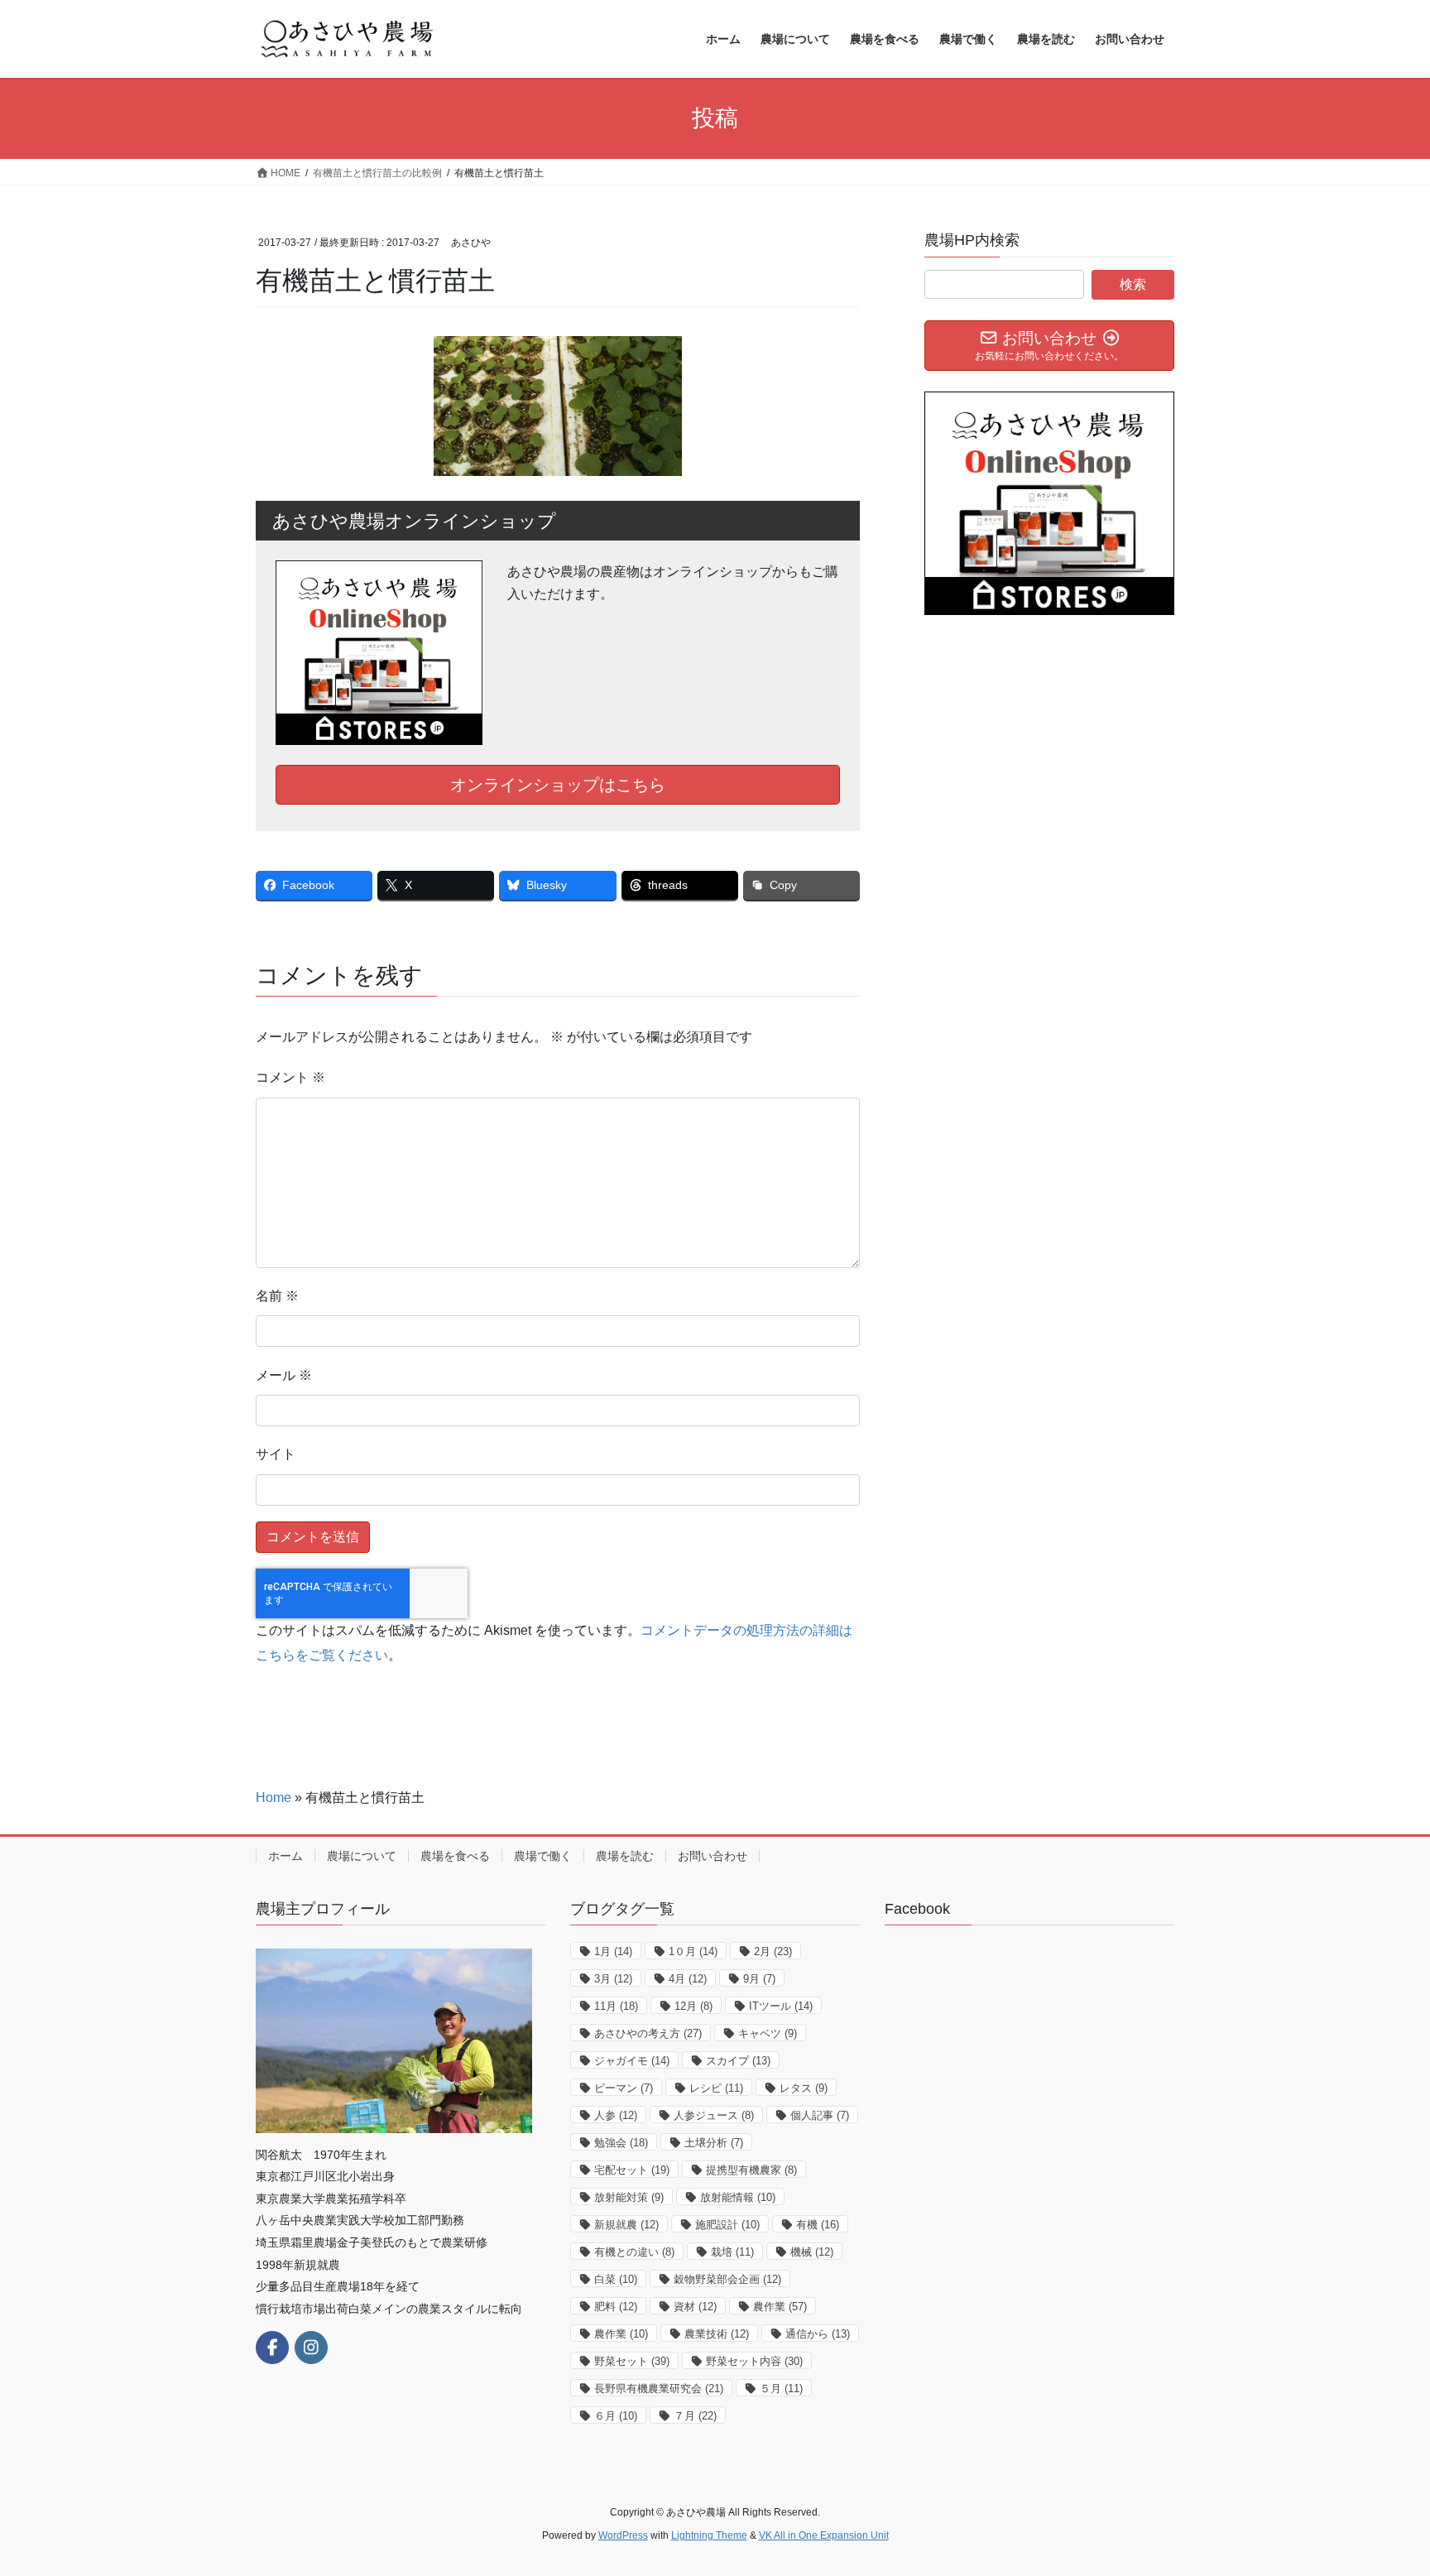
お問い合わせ (713, 1856)
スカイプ (738, 2061)
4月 (688, 1979)
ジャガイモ (632, 2061)
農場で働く (543, 1856)
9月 (759, 1979)
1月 (613, 1951)
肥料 (616, 2307)
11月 (616, 2006)
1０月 (693, 1951)
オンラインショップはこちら (558, 785)
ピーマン (624, 2088)
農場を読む (625, 1856)
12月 (693, 2006)
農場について (362, 1856)
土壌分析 (714, 2143)
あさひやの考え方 (648, 2033)
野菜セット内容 (754, 2361)
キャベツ (768, 2033)
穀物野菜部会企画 (727, 2279)
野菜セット (632, 2361)
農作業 (780, 2307)
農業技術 (717, 2334)
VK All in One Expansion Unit (824, 2535)
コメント (290, 1077)
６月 (616, 2416)
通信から (818, 2334)
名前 (277, 1296)
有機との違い (634, 2252)
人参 (616, 2115)
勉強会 (621, 2143)
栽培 (732, 2252)
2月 (773, 1951)
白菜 (616, 2279)
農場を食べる (455, 1856)
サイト (276, 1454)
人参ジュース (714, 2115)
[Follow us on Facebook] (272, 2348)
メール (284, 1375)
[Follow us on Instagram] (311, 2348)
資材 (695, 2307)
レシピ (716, 2088)
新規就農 (626, 2225)
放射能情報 (738, 2197)
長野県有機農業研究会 (659, 2389)
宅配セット (632, 2170)
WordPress (623, 2535)
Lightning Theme (709, 2535)
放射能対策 (629, 2197)
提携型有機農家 (751, 2170)
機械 (812, 2252)
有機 (818, 2225)
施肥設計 (727, 2225)
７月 (695, 2416)
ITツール (781, 2006)
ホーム (286, 1856)
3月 (613, 1979)
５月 (781, 2389)
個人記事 (820, 2115)
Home (274, 1797)
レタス (804, 2088)
